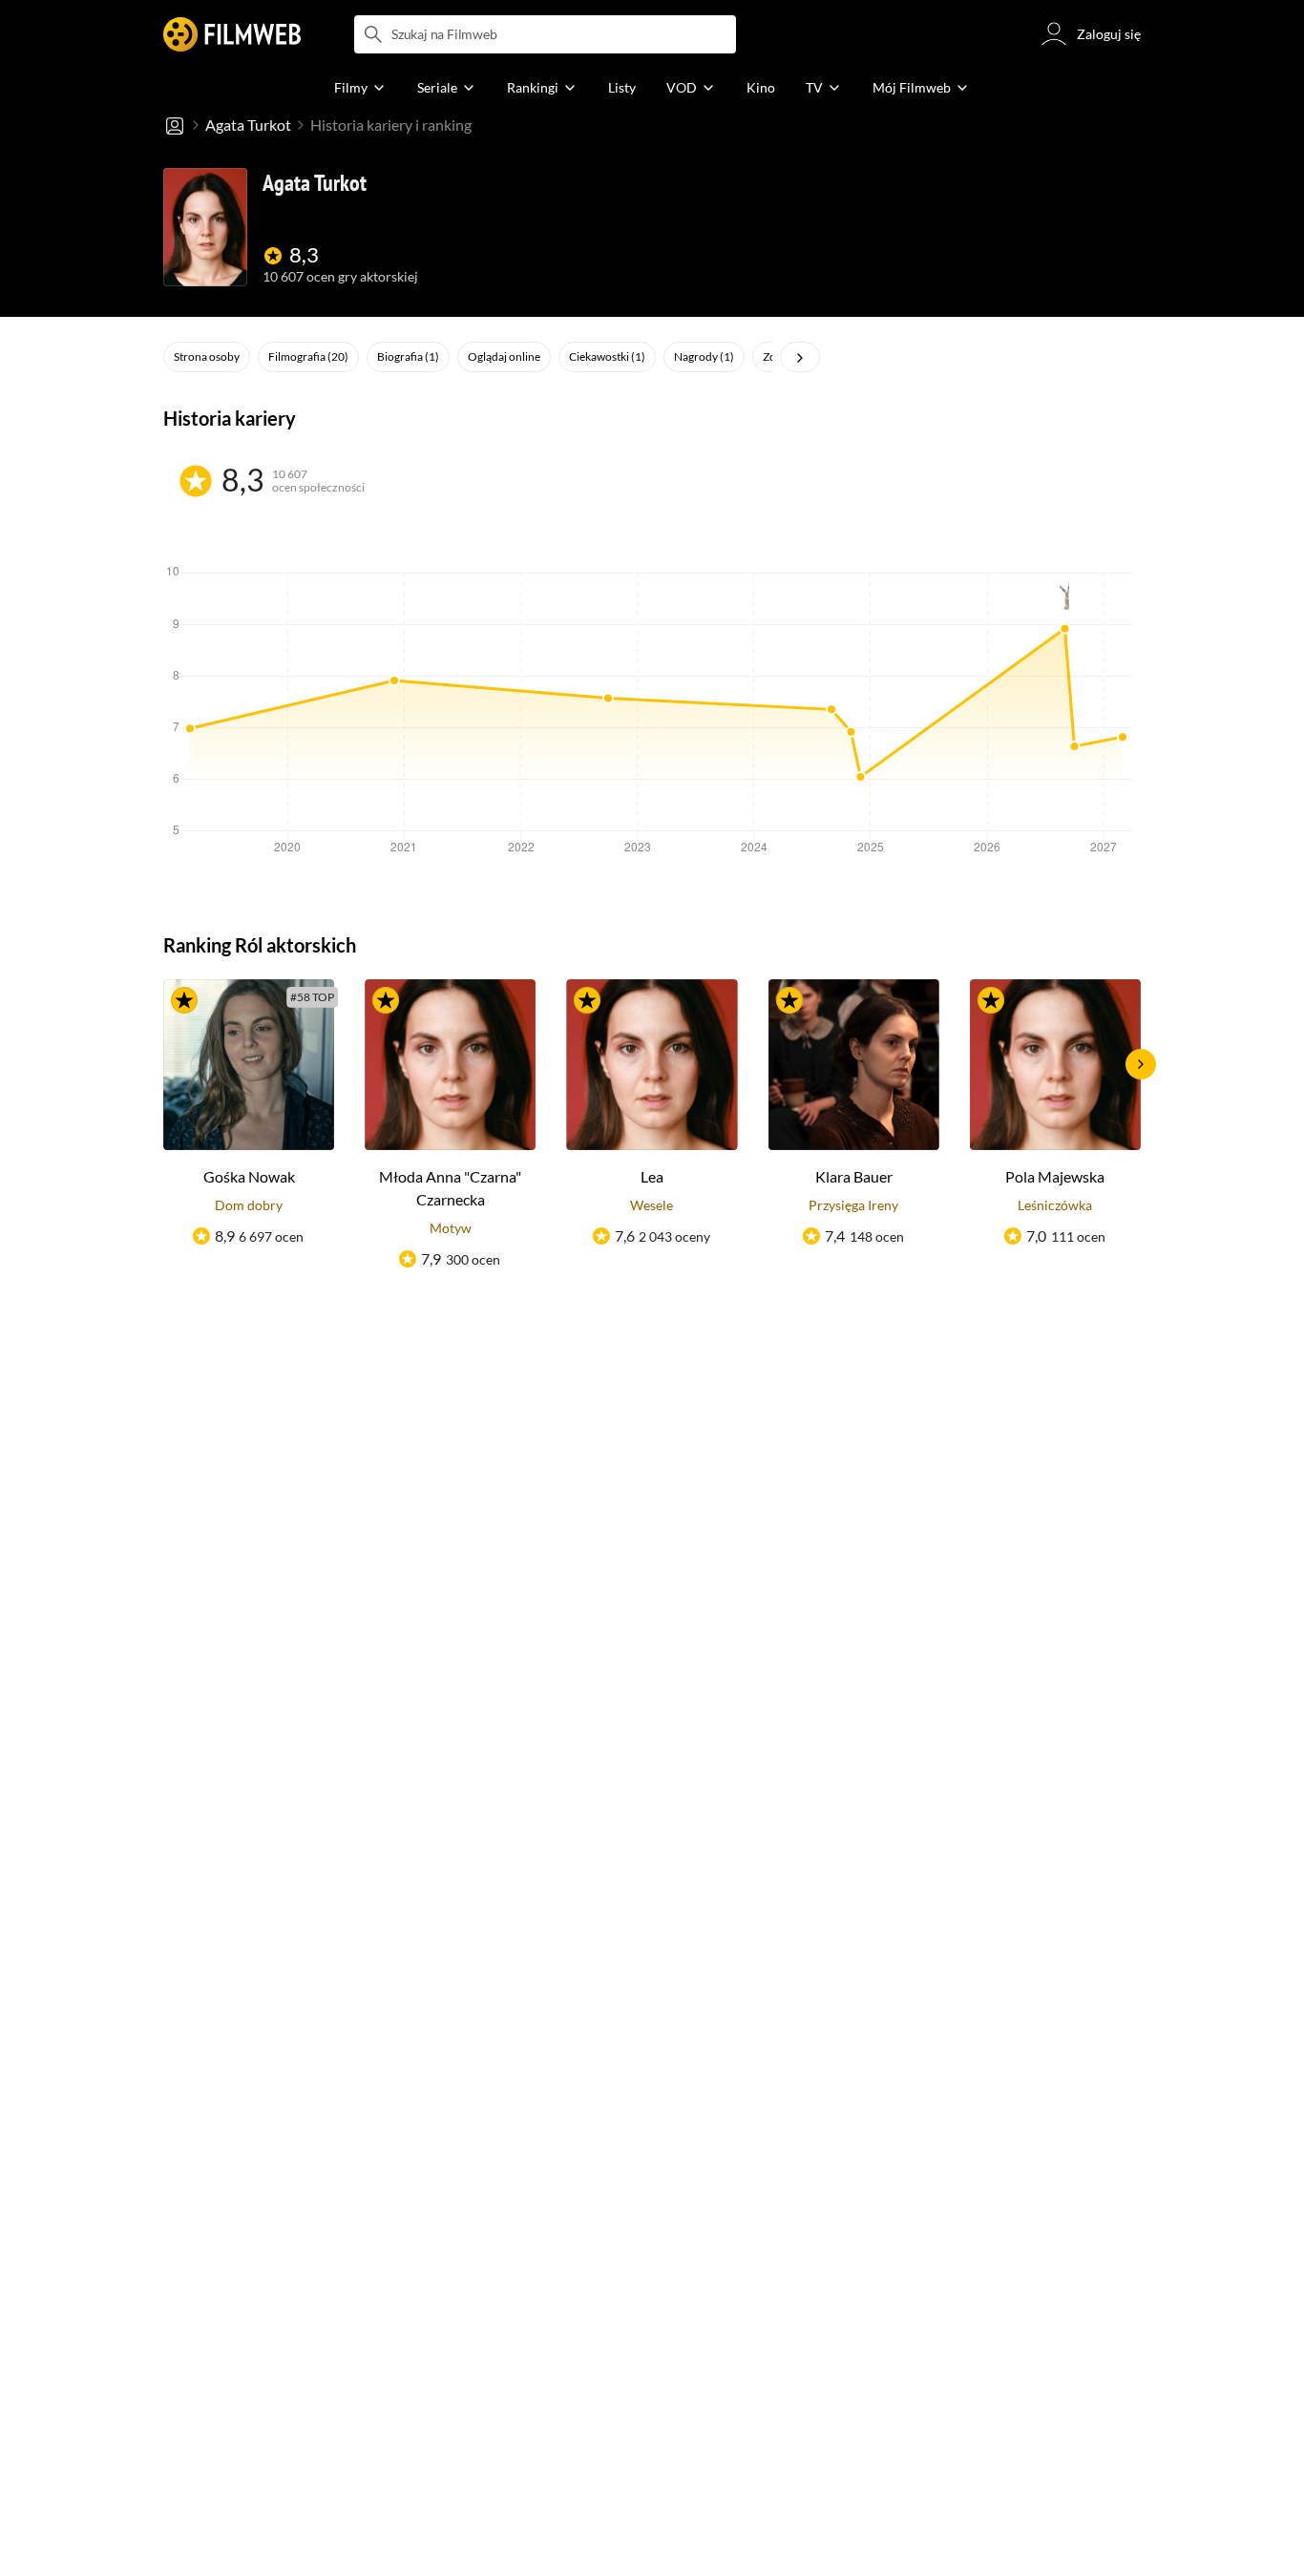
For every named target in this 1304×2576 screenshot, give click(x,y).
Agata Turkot (248, 125)
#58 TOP (312, 997)
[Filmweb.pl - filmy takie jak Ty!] (232, 34)
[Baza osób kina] (175, 125)
